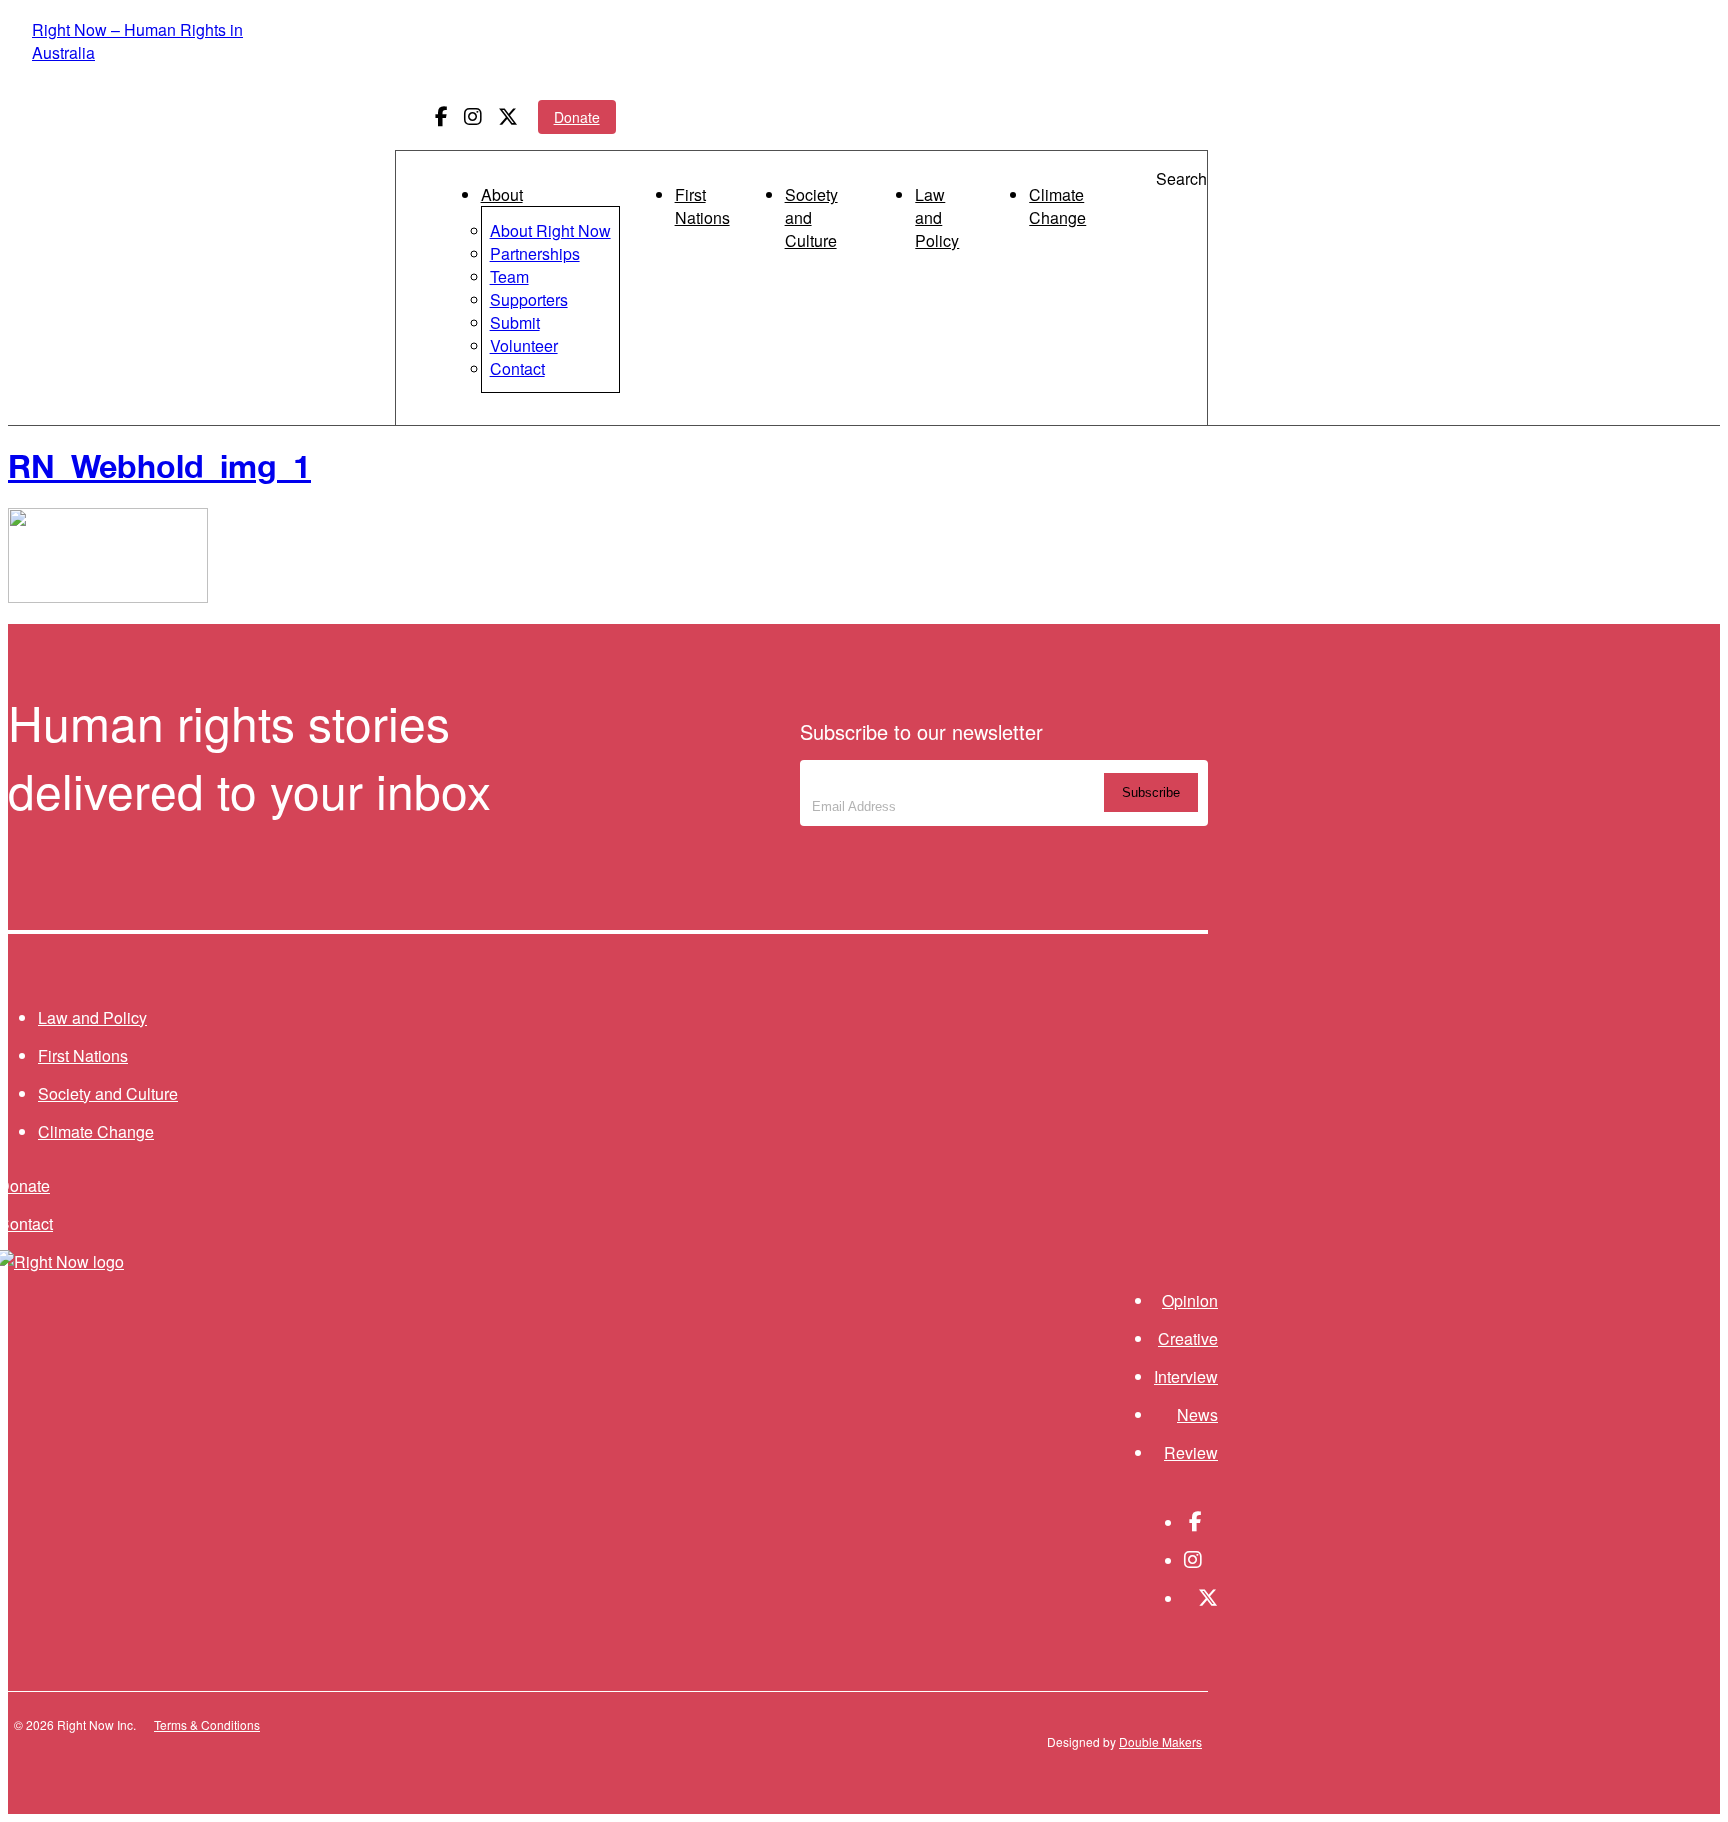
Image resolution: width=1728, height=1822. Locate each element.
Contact (517, 368)
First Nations (702, 206)
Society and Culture (811, 217)
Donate (577, 117)
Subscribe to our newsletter (944, 781)
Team (509, 276)
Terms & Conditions (207, 1724)
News (1197, 1414)
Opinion (1190, 1300)
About (502, 194)
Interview (1186, 1376)
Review (1191, 1452)
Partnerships (535, 253)
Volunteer (524, 345)
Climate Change (1057, 206)
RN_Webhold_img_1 (159, 466)
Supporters (529, 299)
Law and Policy (937, 217)
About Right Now (550, 230)
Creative (1188, 1338)
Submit (515, 322)
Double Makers (1160, 1741)
